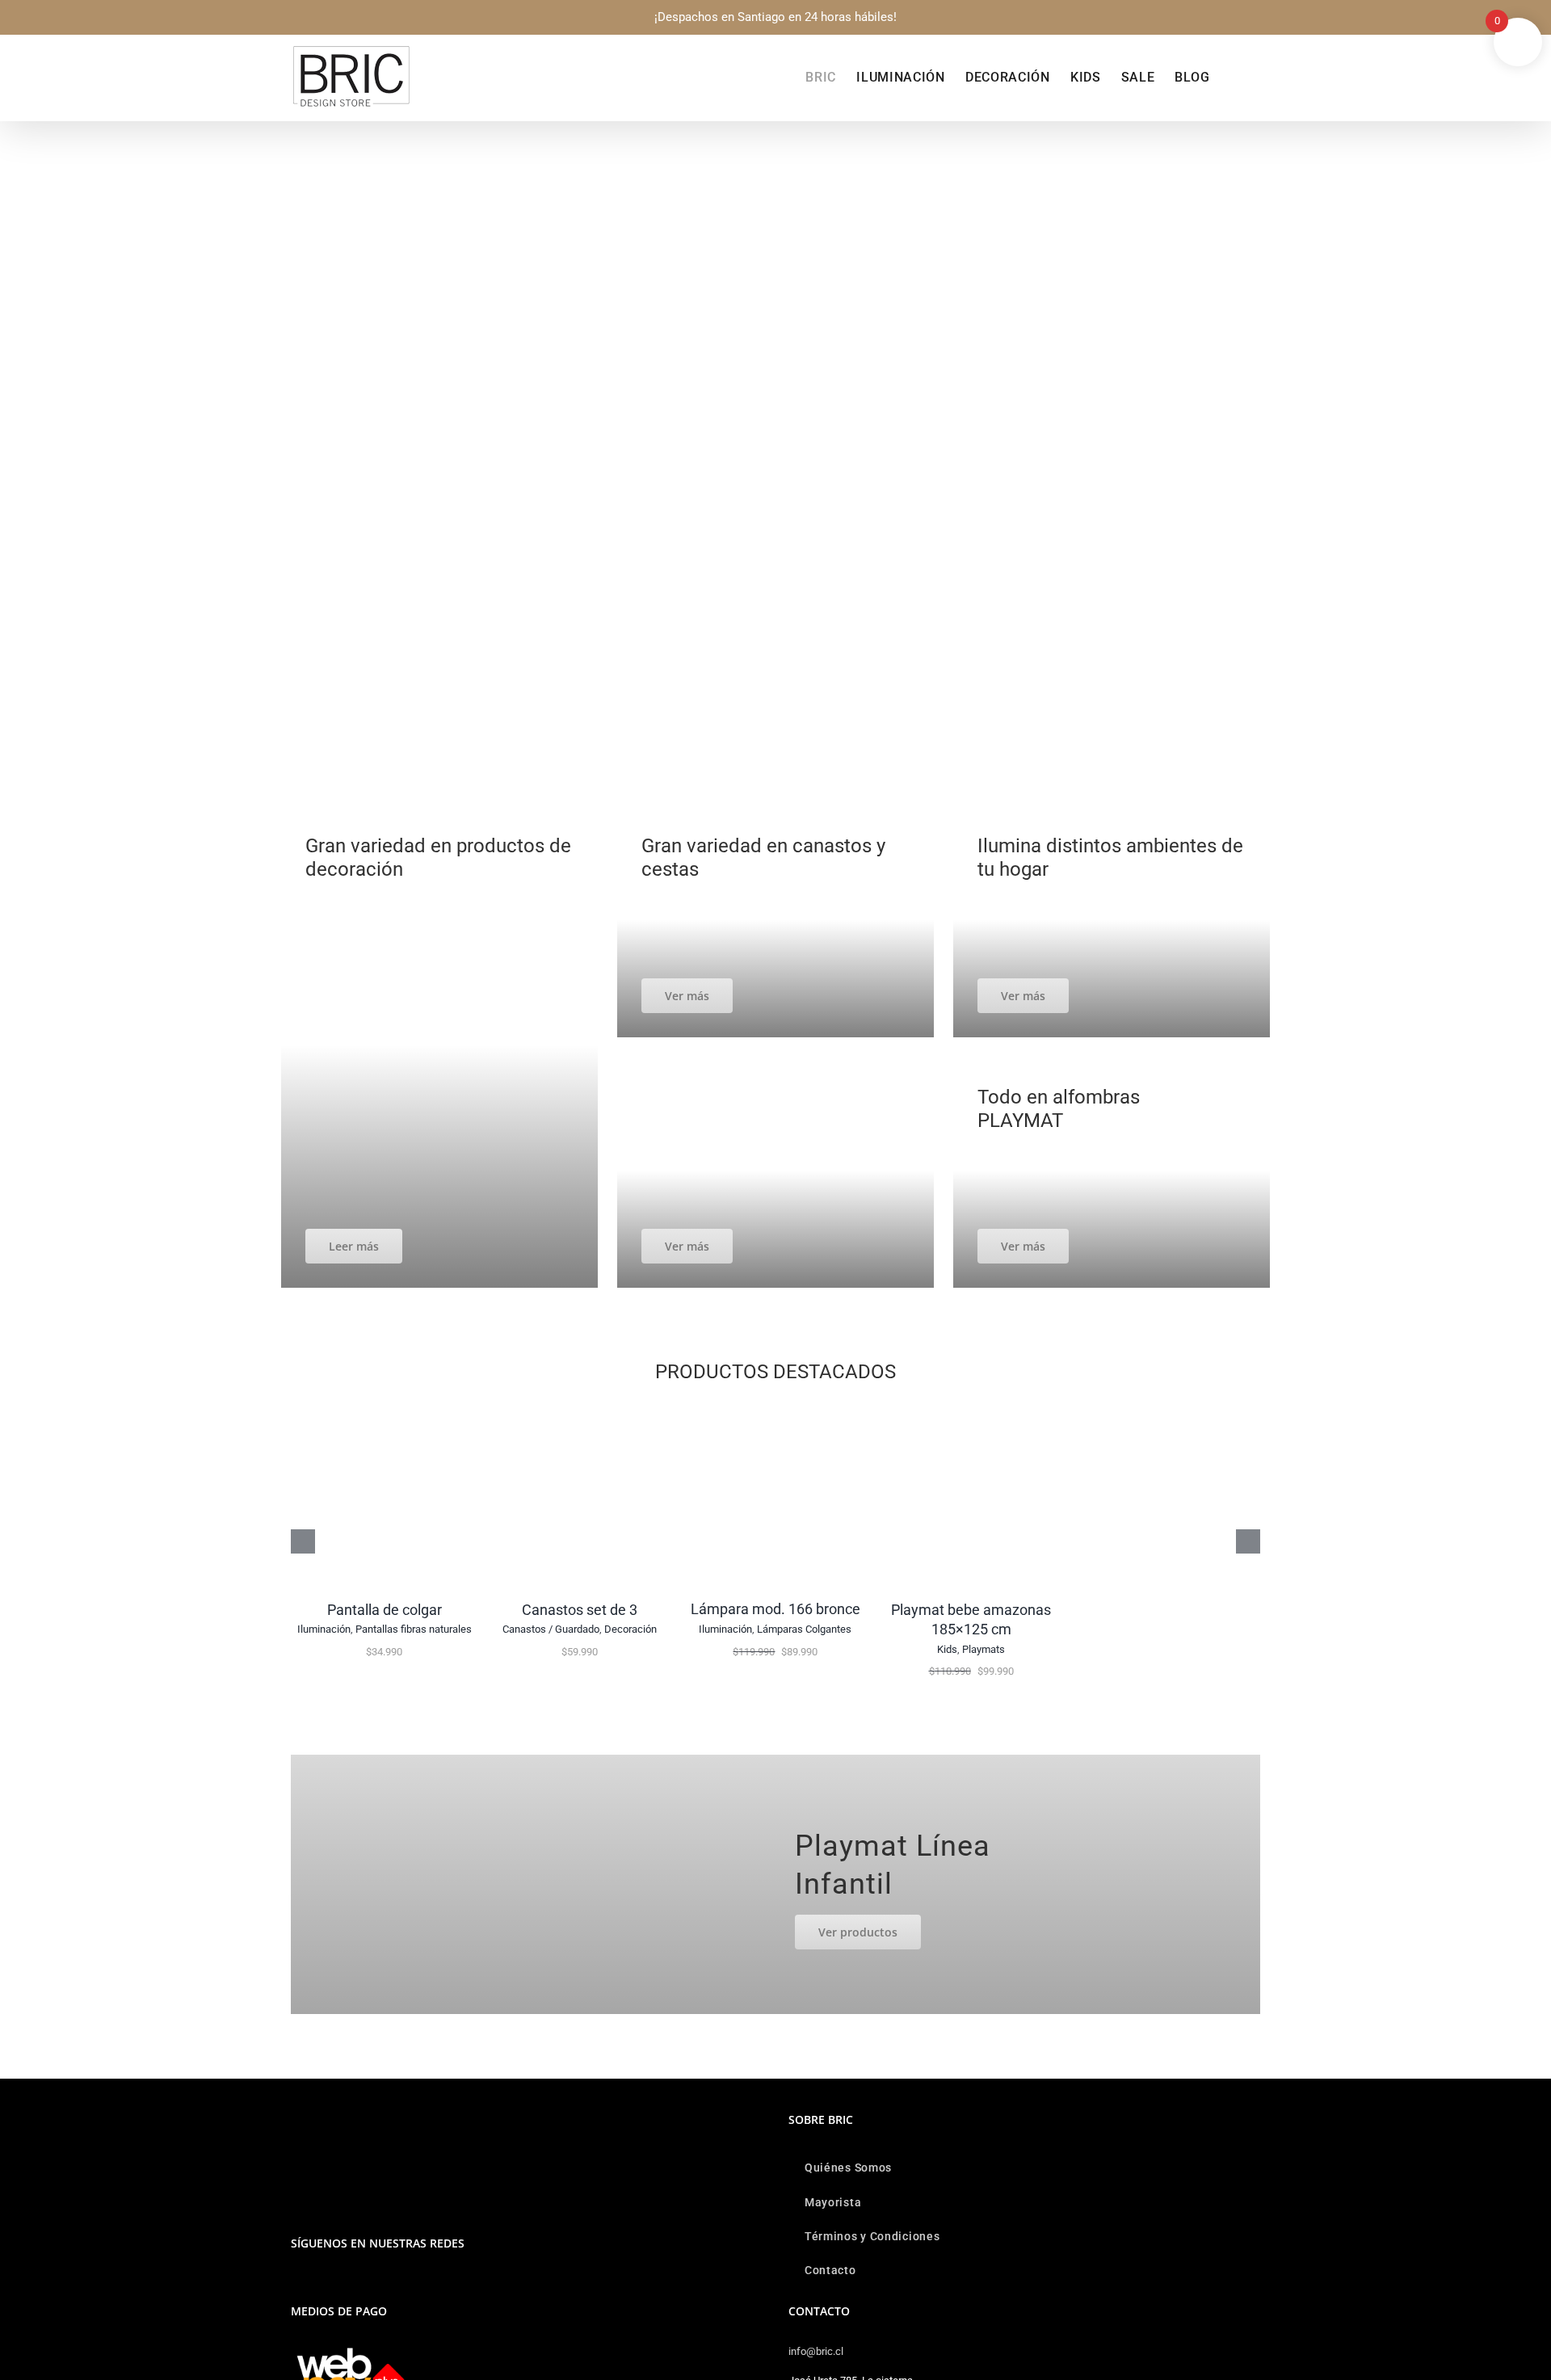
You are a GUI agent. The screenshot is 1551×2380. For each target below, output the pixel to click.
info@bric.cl (816, 2351)
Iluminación (324, 1629)
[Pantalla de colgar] (385, 1410)
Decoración (630, 1629)
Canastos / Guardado (551, 1629)
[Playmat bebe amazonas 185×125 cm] (971, 1410)
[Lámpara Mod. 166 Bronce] (775, 1410)
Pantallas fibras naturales (414, 1629)
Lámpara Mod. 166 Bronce (775, 1609)
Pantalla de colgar (385, 1610)
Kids (947, 1649)
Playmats (984, 1649)
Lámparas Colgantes (804, 1629)
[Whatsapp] (317, 2285)
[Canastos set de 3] (580, 1410)
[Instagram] (296, 2285)
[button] (1235, 78)
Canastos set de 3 (580, 1610)
